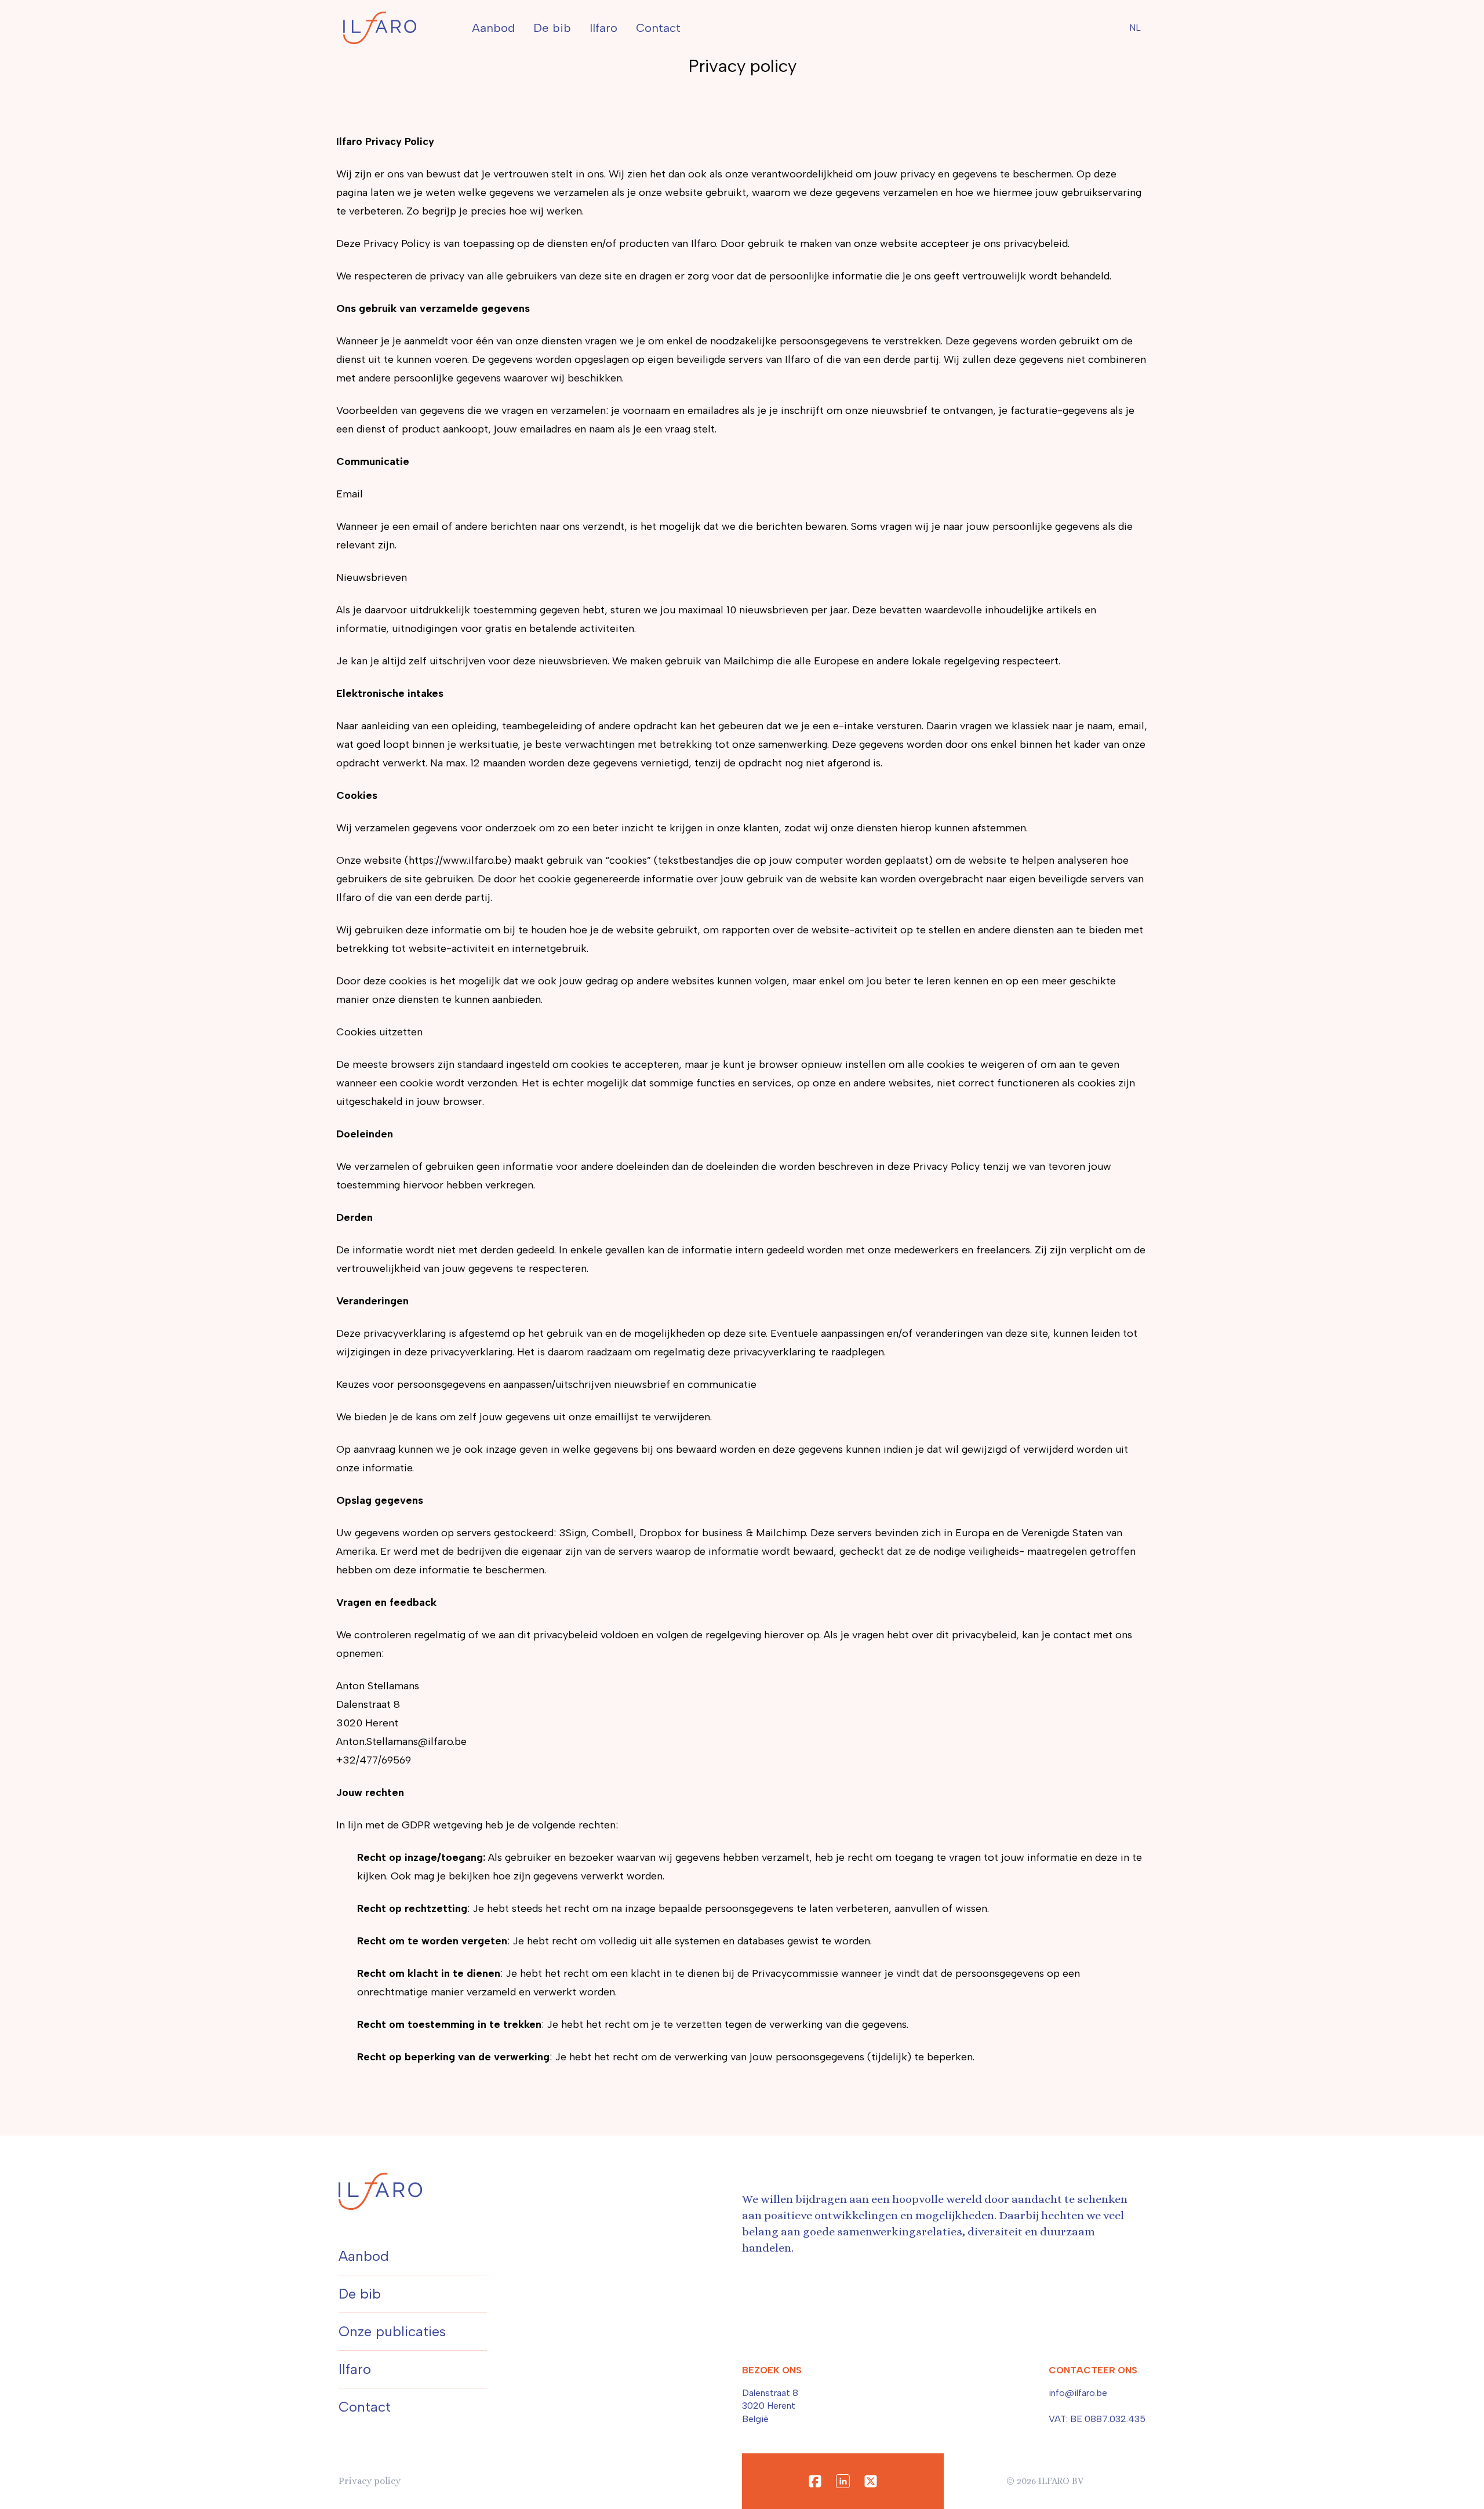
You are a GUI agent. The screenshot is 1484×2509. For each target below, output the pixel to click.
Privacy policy (370, 2481)
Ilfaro (603, 28)
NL (1135, 28)
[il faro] (380, 28)
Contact (658, 28)
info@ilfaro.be (1078, 2393)
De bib (552, 28)
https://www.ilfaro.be (458, 860)
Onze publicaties (392, 2331)
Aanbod (493, 28)
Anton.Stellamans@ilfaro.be (401, 1741)
